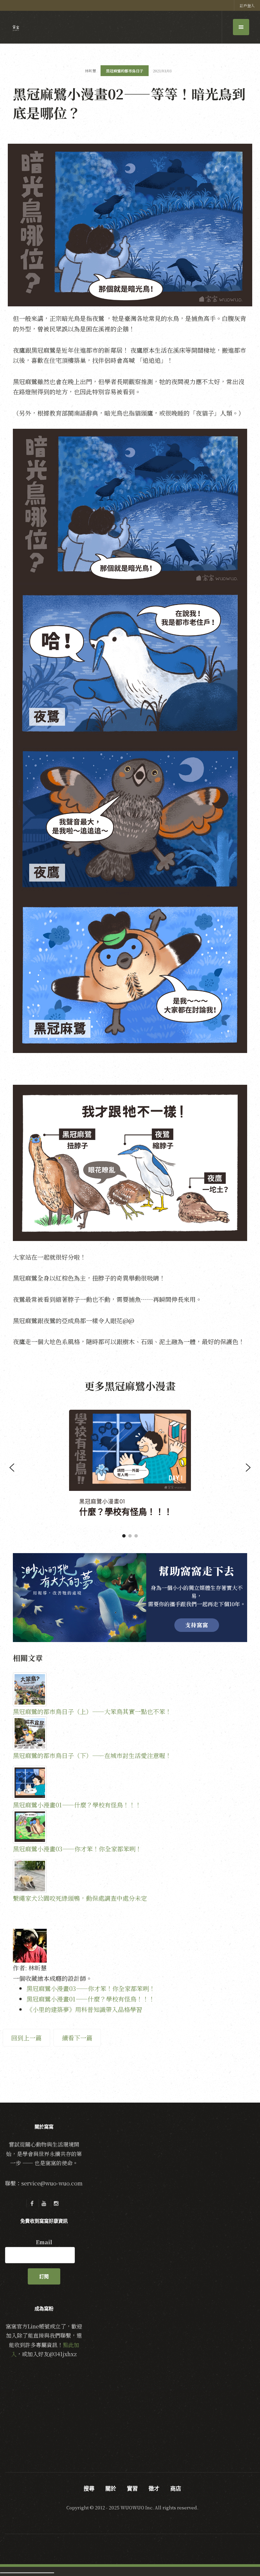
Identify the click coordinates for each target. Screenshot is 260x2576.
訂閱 (44, 2276)
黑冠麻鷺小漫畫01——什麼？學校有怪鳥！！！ (77, 1805)
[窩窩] (16, 28)
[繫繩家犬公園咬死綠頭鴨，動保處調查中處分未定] (130, 1876)
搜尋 (89, 2488)
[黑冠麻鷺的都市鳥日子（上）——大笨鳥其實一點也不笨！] (130, 1689)
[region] (130, 1468)
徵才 (154, 2488)
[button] (12, 1468)
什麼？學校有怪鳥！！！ (126, 1512)
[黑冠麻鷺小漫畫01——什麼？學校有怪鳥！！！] (130, 1783)
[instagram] (56, 2203)
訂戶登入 (247, 5)
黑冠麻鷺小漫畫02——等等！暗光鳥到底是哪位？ (129, 103)
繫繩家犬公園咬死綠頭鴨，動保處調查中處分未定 (80, 1898)
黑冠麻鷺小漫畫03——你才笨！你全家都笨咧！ (77, 1849)
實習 (132, 2488)
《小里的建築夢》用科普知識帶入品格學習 (84, 2009)
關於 (111, 2488)
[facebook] (32, 2203)
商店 (176, 2488)
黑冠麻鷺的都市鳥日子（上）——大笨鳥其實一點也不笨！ (92, 1711)
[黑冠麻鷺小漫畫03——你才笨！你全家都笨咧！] (130, 1827)
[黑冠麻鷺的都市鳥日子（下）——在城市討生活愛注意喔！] (130, 1733)
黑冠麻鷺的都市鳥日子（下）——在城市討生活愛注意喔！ (92, 1755)
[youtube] (44, 2203)
